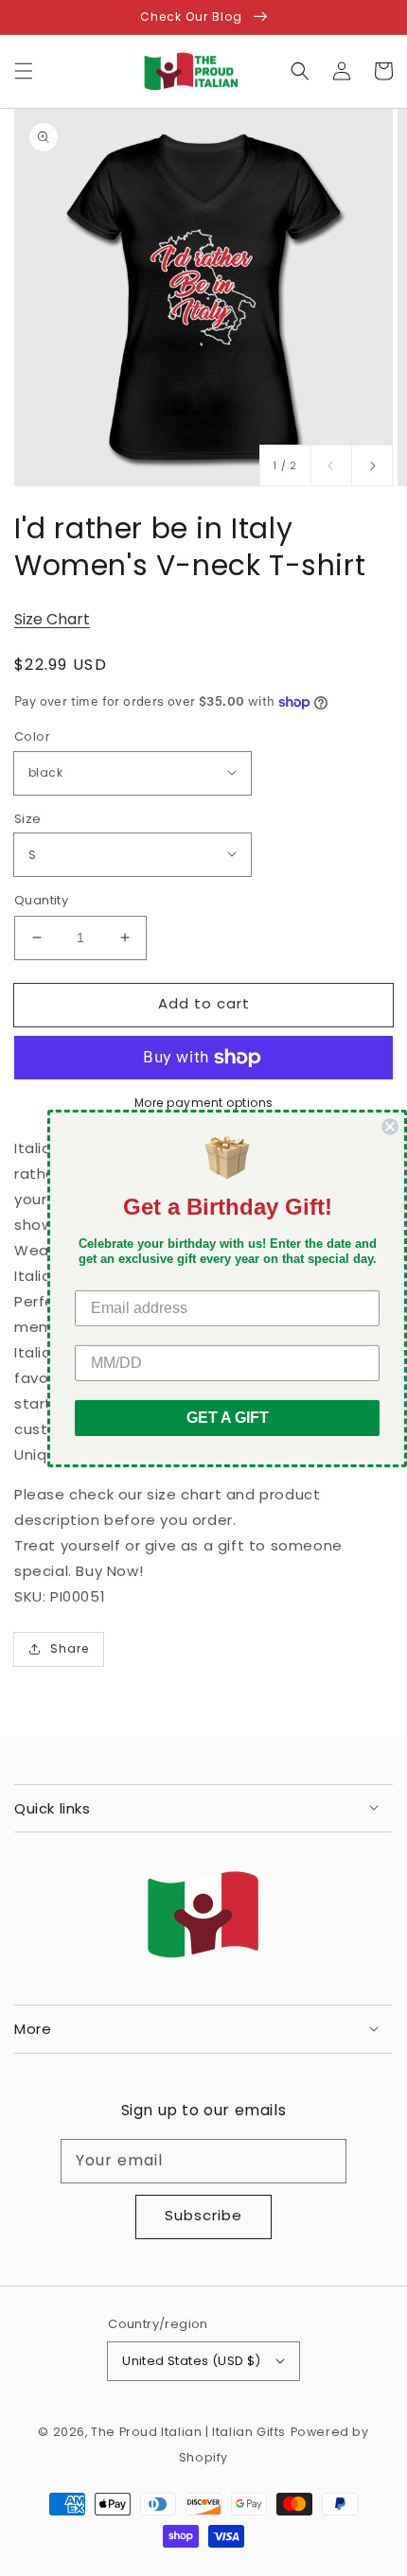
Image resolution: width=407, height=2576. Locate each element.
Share (70, 1648)
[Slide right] (372, 465)
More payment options (204, 1103)
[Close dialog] (390, 1126)
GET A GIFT (228, 1418)
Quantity (41, 900)
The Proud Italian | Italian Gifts (188, 2432)
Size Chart (52, 619)
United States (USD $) (191, 2361)
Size (28, 819)
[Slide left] (331, 465)
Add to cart (204, 1003)
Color (32, 736)
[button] (24, 71)
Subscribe (203, 2215)
